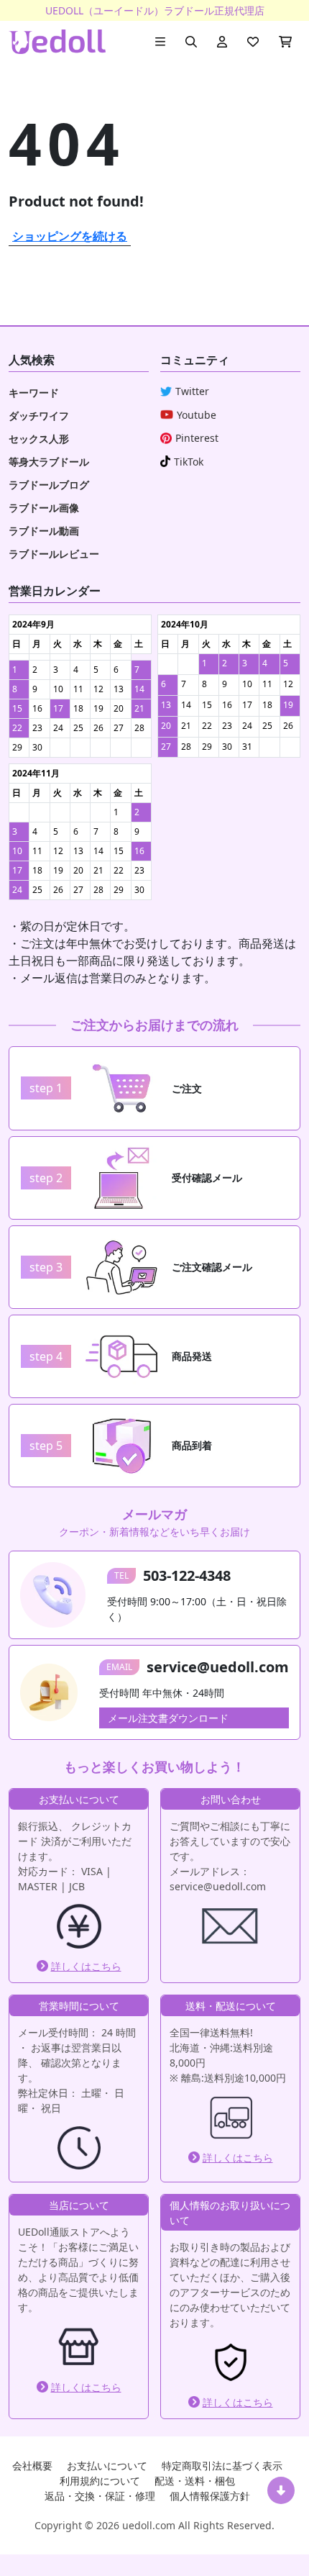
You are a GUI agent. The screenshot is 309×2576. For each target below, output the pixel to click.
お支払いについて (107, 2466)
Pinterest (197, 438)
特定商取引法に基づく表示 (222, 2466)
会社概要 (32, 2466)
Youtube (197, 415)
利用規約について (100, 2481)
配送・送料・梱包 (195, 2481)
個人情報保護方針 (210, 2496)
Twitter (192, 391)
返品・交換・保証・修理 (100, 2496)
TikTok (189, 462)
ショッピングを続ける (70, 236)
